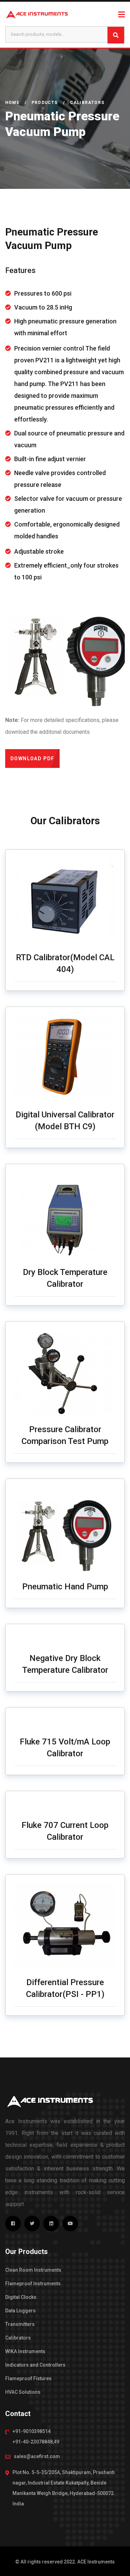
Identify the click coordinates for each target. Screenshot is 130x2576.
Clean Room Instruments (33, 2270)
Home (12, 103)
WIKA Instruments (25, 2351)
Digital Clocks (21, 2297)
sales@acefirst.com (37, 2456)
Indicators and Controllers (35, 2365)
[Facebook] (13, 2224)
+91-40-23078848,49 (36, 2442)
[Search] (116, 35)
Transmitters (20, 2324)
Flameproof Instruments (33, 2284)
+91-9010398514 (32, 2431)
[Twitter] (32, 2224)
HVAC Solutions (23, 2392)
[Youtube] (70, 2224)
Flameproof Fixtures (28, 2378)
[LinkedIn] (51, 2224)
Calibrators (18, 2338)
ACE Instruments (96, 2562)
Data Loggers (20, 2311)
